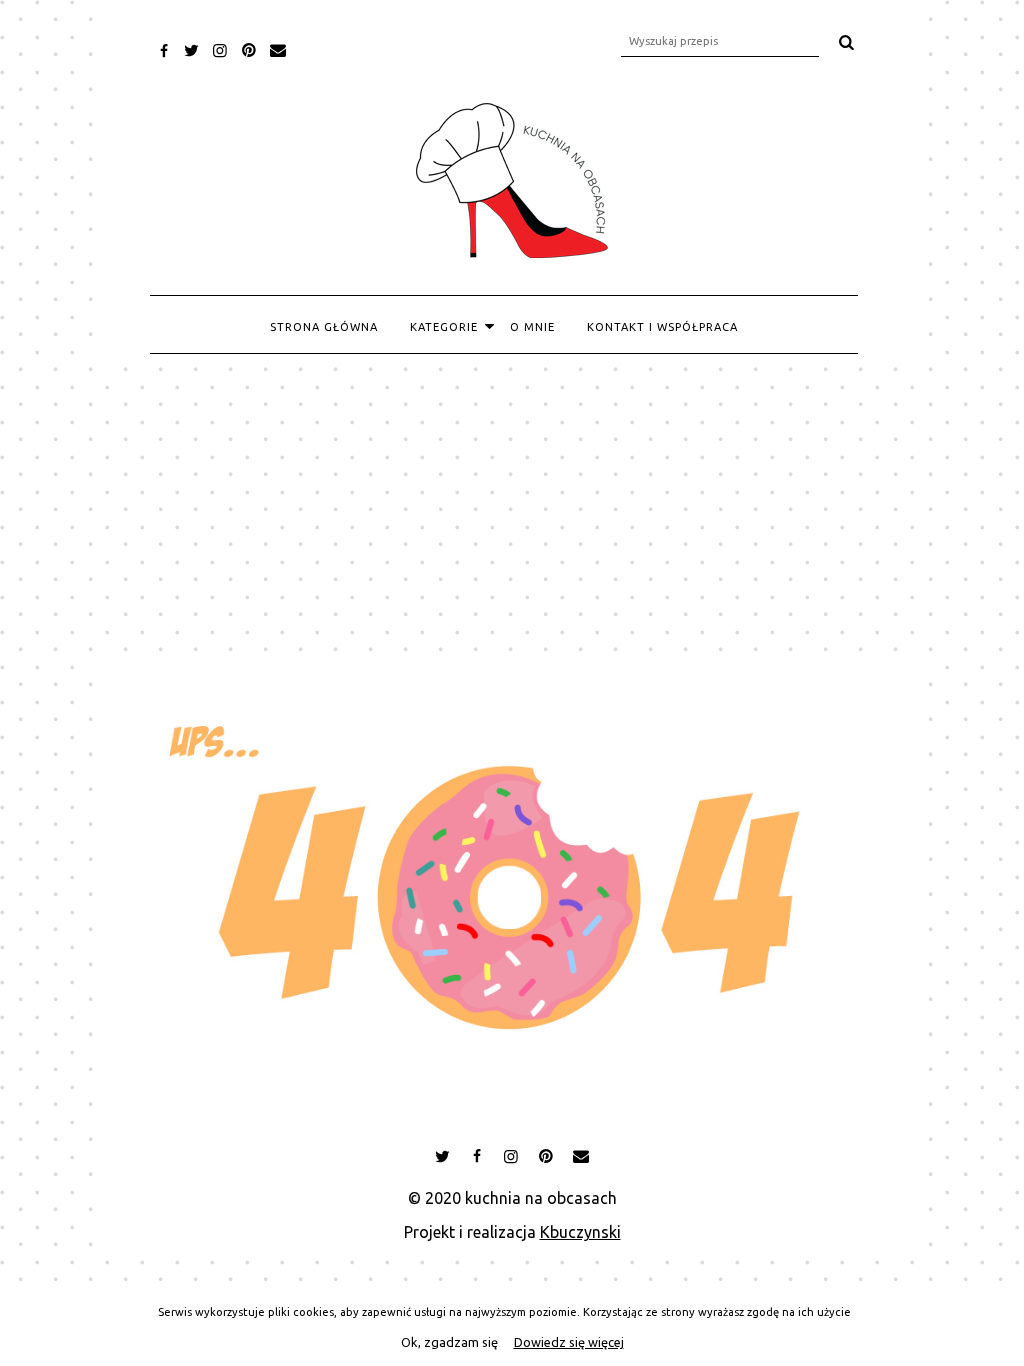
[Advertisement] (512, 505)
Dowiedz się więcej (569, 1342)
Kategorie (444, 327)
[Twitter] (191, 50)
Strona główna (324, 327)
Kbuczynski (580, 1232)
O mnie (532, 327)
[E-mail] (277, 50)
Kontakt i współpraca (662, 327)
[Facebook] (163, 51)
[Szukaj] (846, 42)
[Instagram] (220, 50)
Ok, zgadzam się (449, 1342)
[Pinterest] (248, 50)
